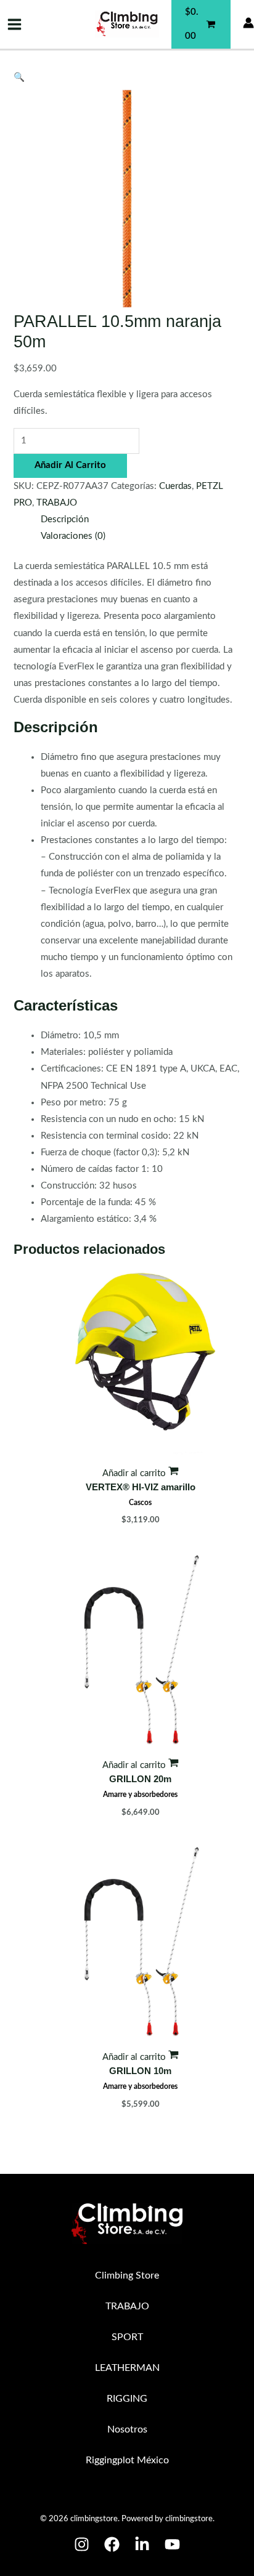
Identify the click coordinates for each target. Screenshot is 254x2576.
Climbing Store (127, 2275)
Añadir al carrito (70, 465)
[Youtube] (172, 2544)
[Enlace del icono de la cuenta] (248, 23)
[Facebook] (112, 2544)
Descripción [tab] (65, 519)
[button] (19, 77)
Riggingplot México (127, 2460)
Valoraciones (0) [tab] (73, 536)
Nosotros (127, 2429)
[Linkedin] (142, 2544)
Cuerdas (175, 486)
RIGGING (127, 2399)
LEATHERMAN (127, 2368)
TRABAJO (57, 503)
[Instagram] (82, 2544)
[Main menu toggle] (14, 24)
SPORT (127, 2337)
